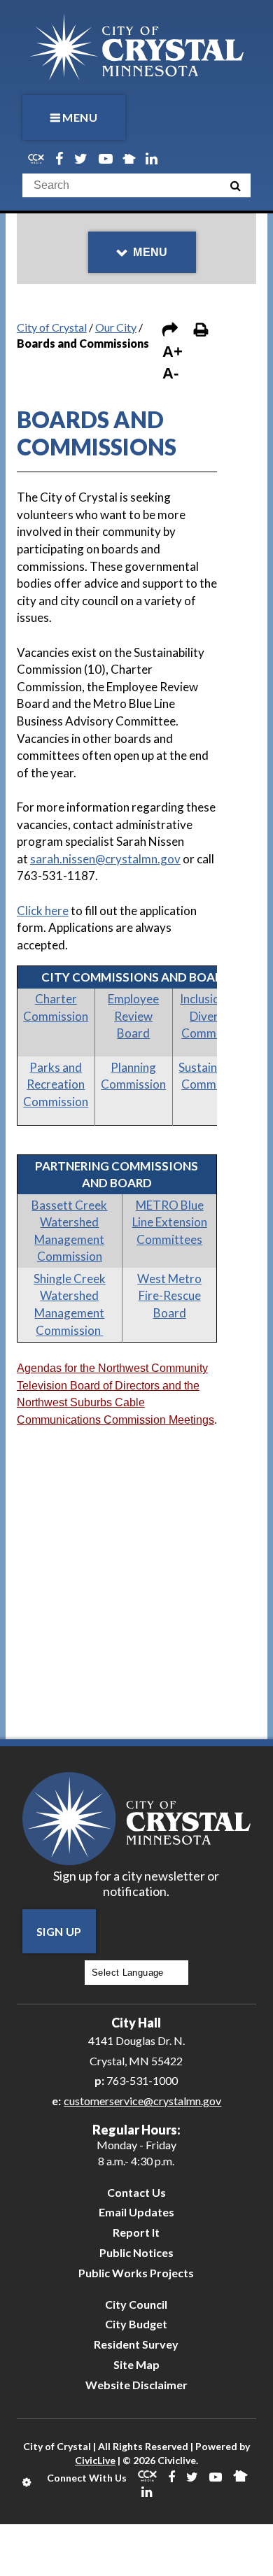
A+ (173, 352)
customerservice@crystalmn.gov (142, 2101)
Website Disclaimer (136, 2385)
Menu (80, 117)
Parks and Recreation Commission (56, 1084)
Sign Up (59, 1931)
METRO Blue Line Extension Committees (170, 1222)
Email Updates (136, 2212)
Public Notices (136, 2252)
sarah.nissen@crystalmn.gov (105, 859)
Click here (43, 911)
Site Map (136, 2364)
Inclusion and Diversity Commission (214, 1016)
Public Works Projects (136, 2273)
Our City (116, 327)
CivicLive (95, 2460)
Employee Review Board (133, 1016)
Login (28, 2482)
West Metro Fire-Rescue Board (169, 1296)
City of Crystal (52, 327)
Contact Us (136, 2192)
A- (170, 373)
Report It (136, 2232)
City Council (136, 2304)
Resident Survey (136, 2344)
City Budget (136, 2324)
